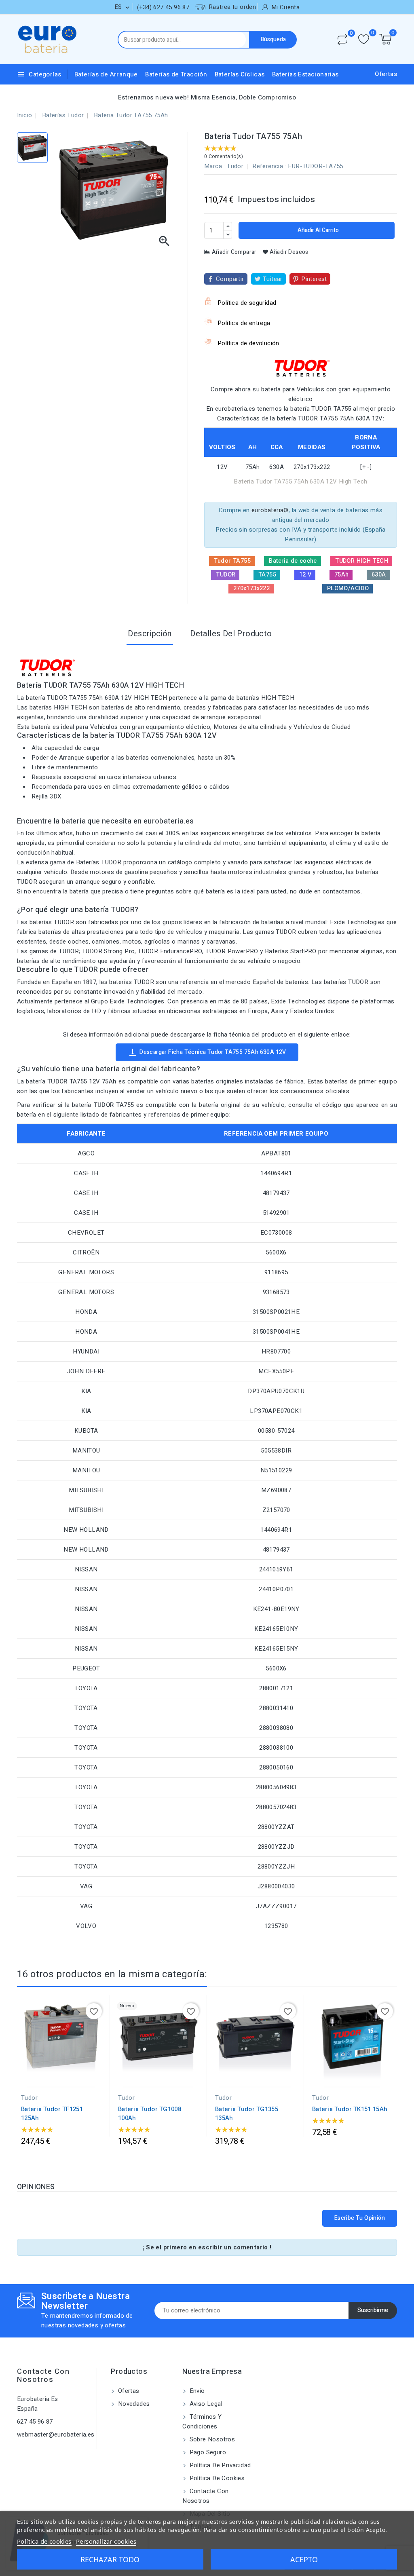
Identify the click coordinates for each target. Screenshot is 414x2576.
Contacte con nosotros (43, 2376)
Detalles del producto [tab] (231, 634)
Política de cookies (216, 2478)
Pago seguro (207, 2452)
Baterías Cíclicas (240, 74)
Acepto (304, 2559)
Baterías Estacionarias (305, 74)
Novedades (133, 2404)
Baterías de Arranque (106, 74)
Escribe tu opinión (360, 2218)
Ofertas (386, 74)
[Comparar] (342, 40)
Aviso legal (205, 2404)
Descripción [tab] (150, 634)
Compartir (230, 279)
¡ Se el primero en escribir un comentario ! (207, 2247)
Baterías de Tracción (176, 74)
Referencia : (269, 166)
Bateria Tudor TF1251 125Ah (52, 2114)
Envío (196, 2391)
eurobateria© (270, 510)
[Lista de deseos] (364, 39)
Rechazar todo (110, 2559)
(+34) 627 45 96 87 (163, 7)
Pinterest (314, 279)
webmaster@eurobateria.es (56, 2435)
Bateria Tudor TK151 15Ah (350, 2109)
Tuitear (273, 279)
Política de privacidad (219, 2465)
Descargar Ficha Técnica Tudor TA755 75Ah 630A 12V (207, 1052)
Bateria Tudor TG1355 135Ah (247, 2114)
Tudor (235, 166)
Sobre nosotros (211, 2439)
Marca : (215, 166)
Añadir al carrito (318, 230)
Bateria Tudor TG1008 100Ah (150, 2114)
